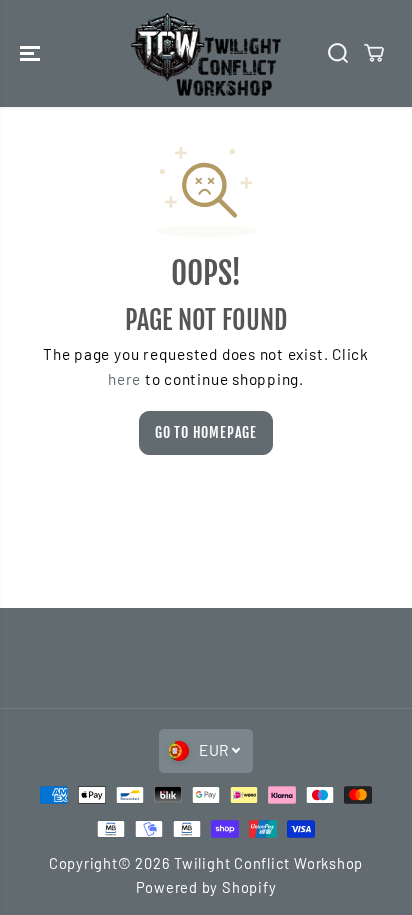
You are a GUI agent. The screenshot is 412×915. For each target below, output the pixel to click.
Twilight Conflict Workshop (268, 863)
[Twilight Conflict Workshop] (206, 53)
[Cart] (374, 53)
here (124, 379)
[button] (32, 53)
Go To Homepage (206, 432)
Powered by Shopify (206, 887)
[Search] (338, 53)
